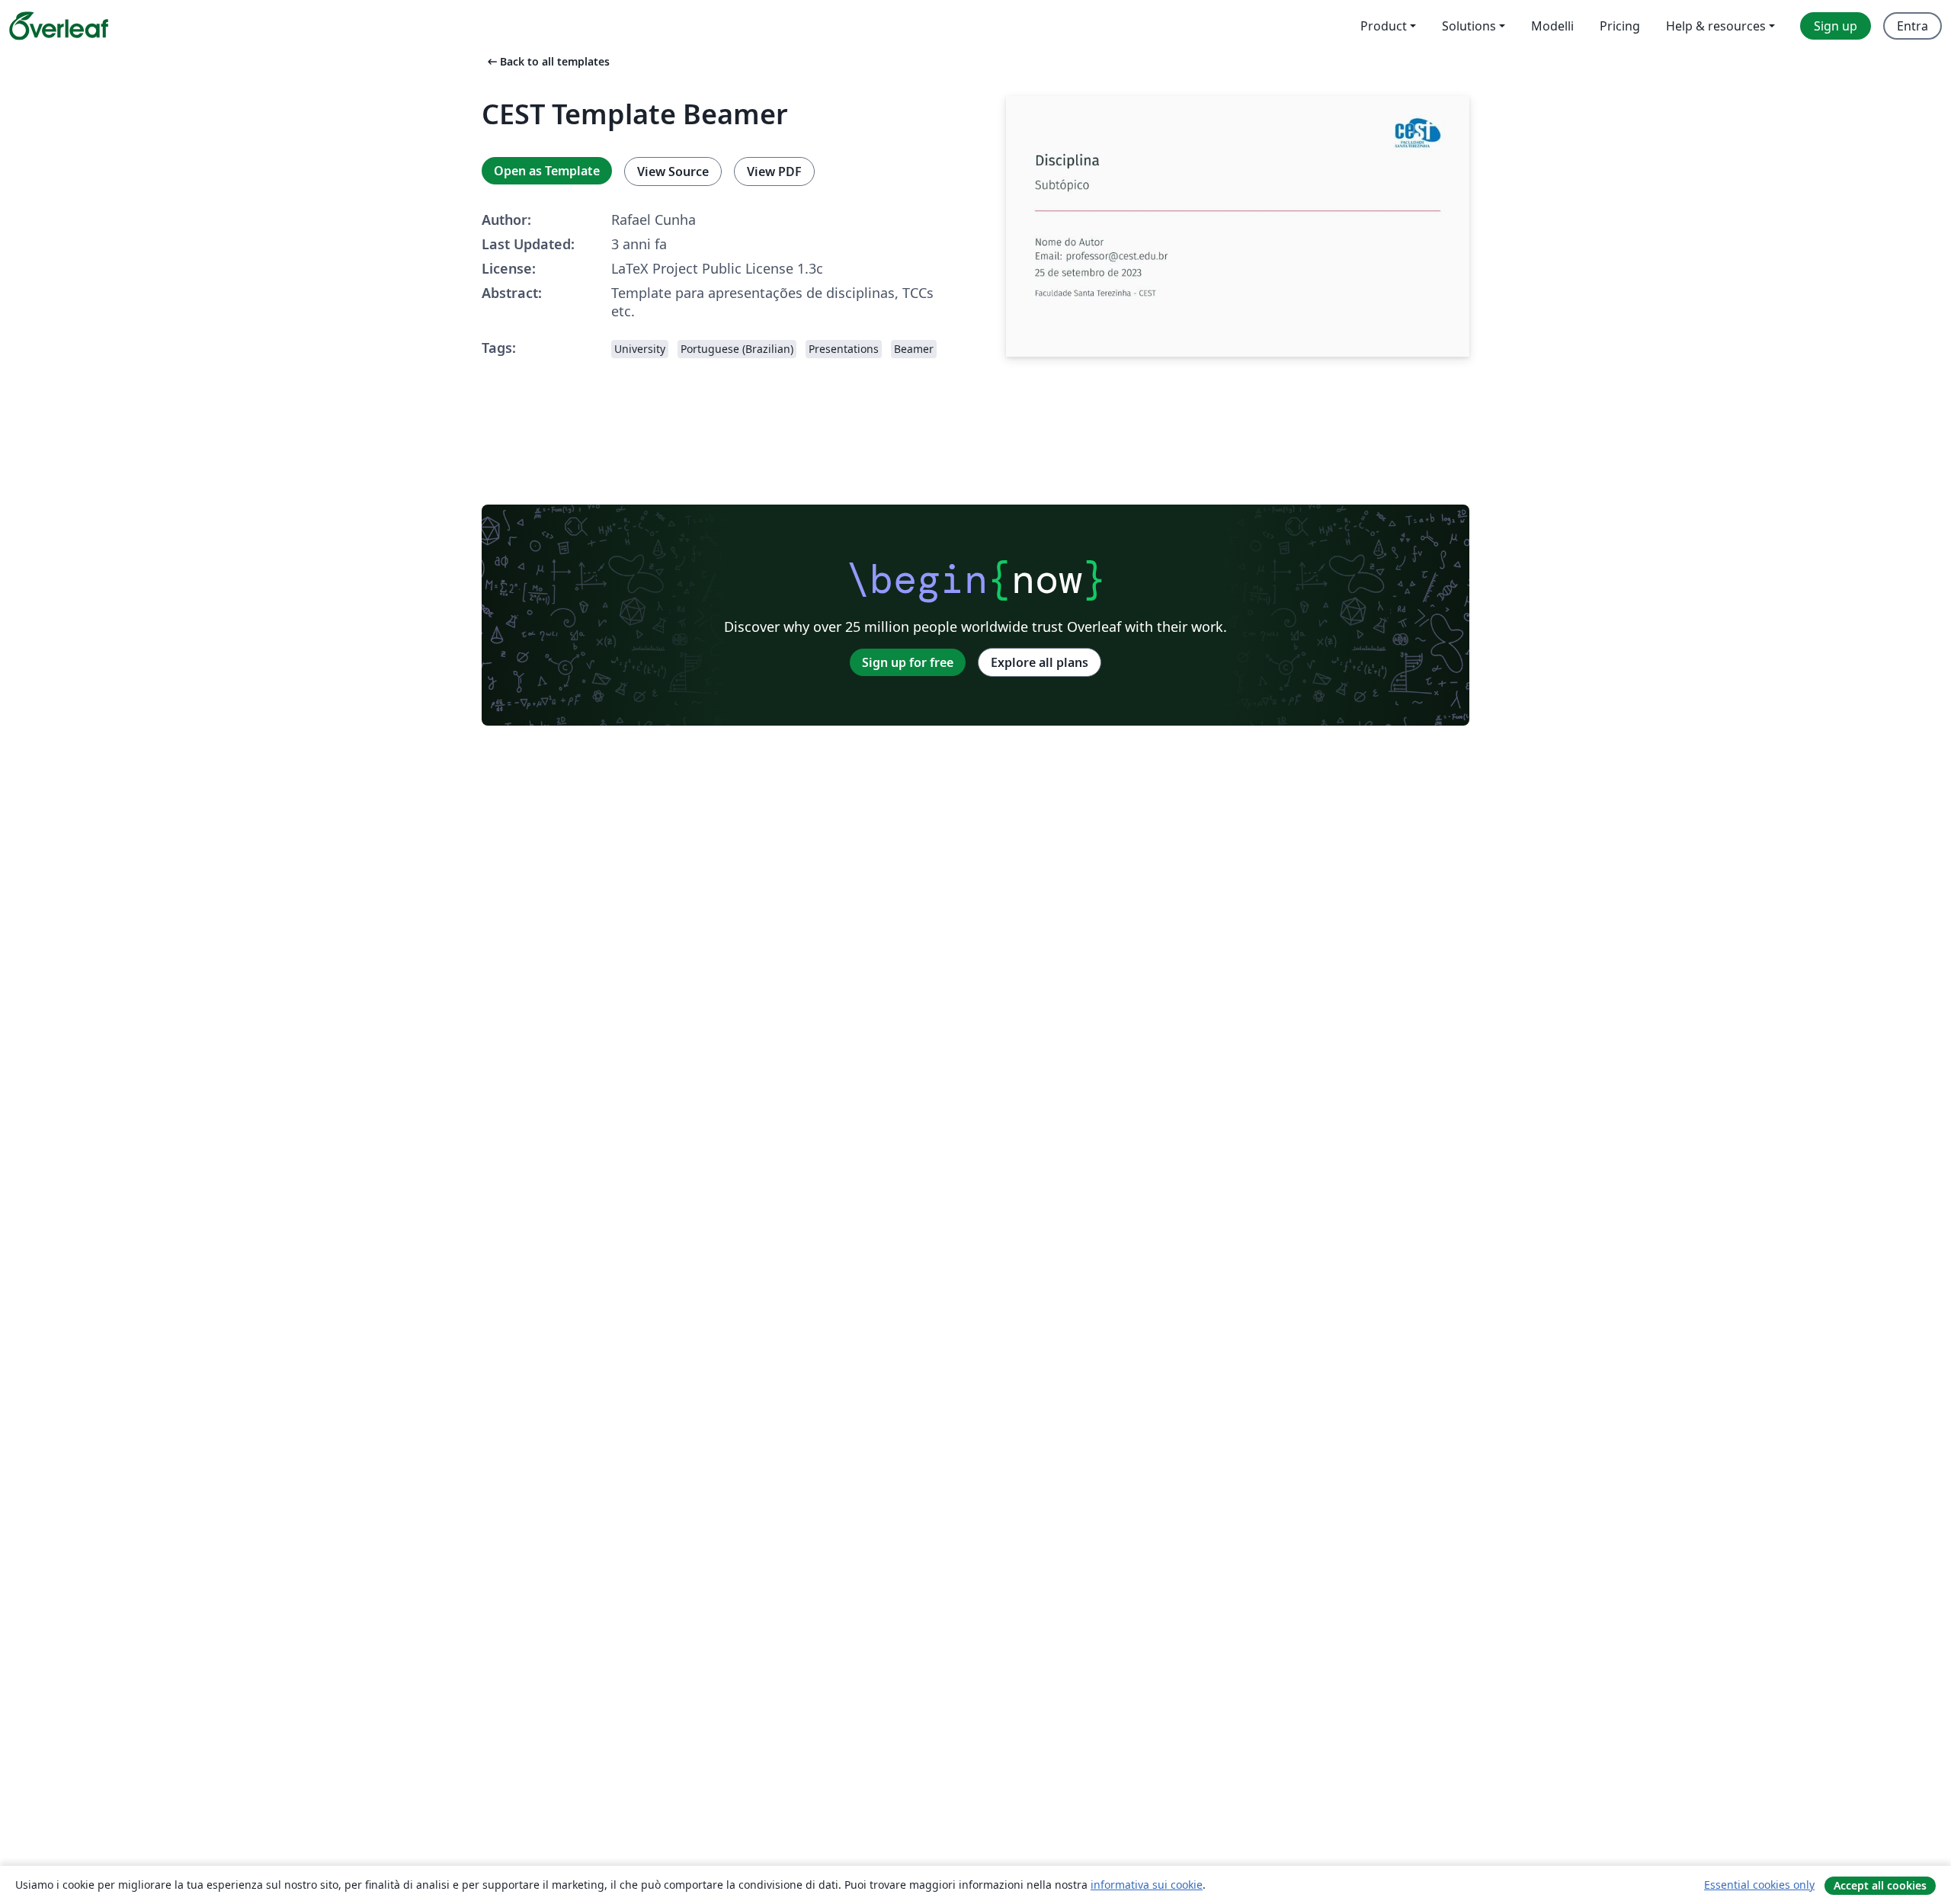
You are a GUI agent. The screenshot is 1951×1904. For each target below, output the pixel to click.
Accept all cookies (1880, 1885)
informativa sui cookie (1147, 1885)
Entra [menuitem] (1913, 26)
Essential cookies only (1759, 1885)
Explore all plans (1040, 662)
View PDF (774, 171)
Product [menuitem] (1384, 26)
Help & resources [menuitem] (1716, 26)
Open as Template (547, 171)
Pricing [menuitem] (1620, 26)
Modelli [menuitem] (1552, 26)
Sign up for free (908, 662)
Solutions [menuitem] (1469, 26)
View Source (673, 171)
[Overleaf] (59, 26)
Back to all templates (547, 61)
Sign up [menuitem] (1836, 26)
